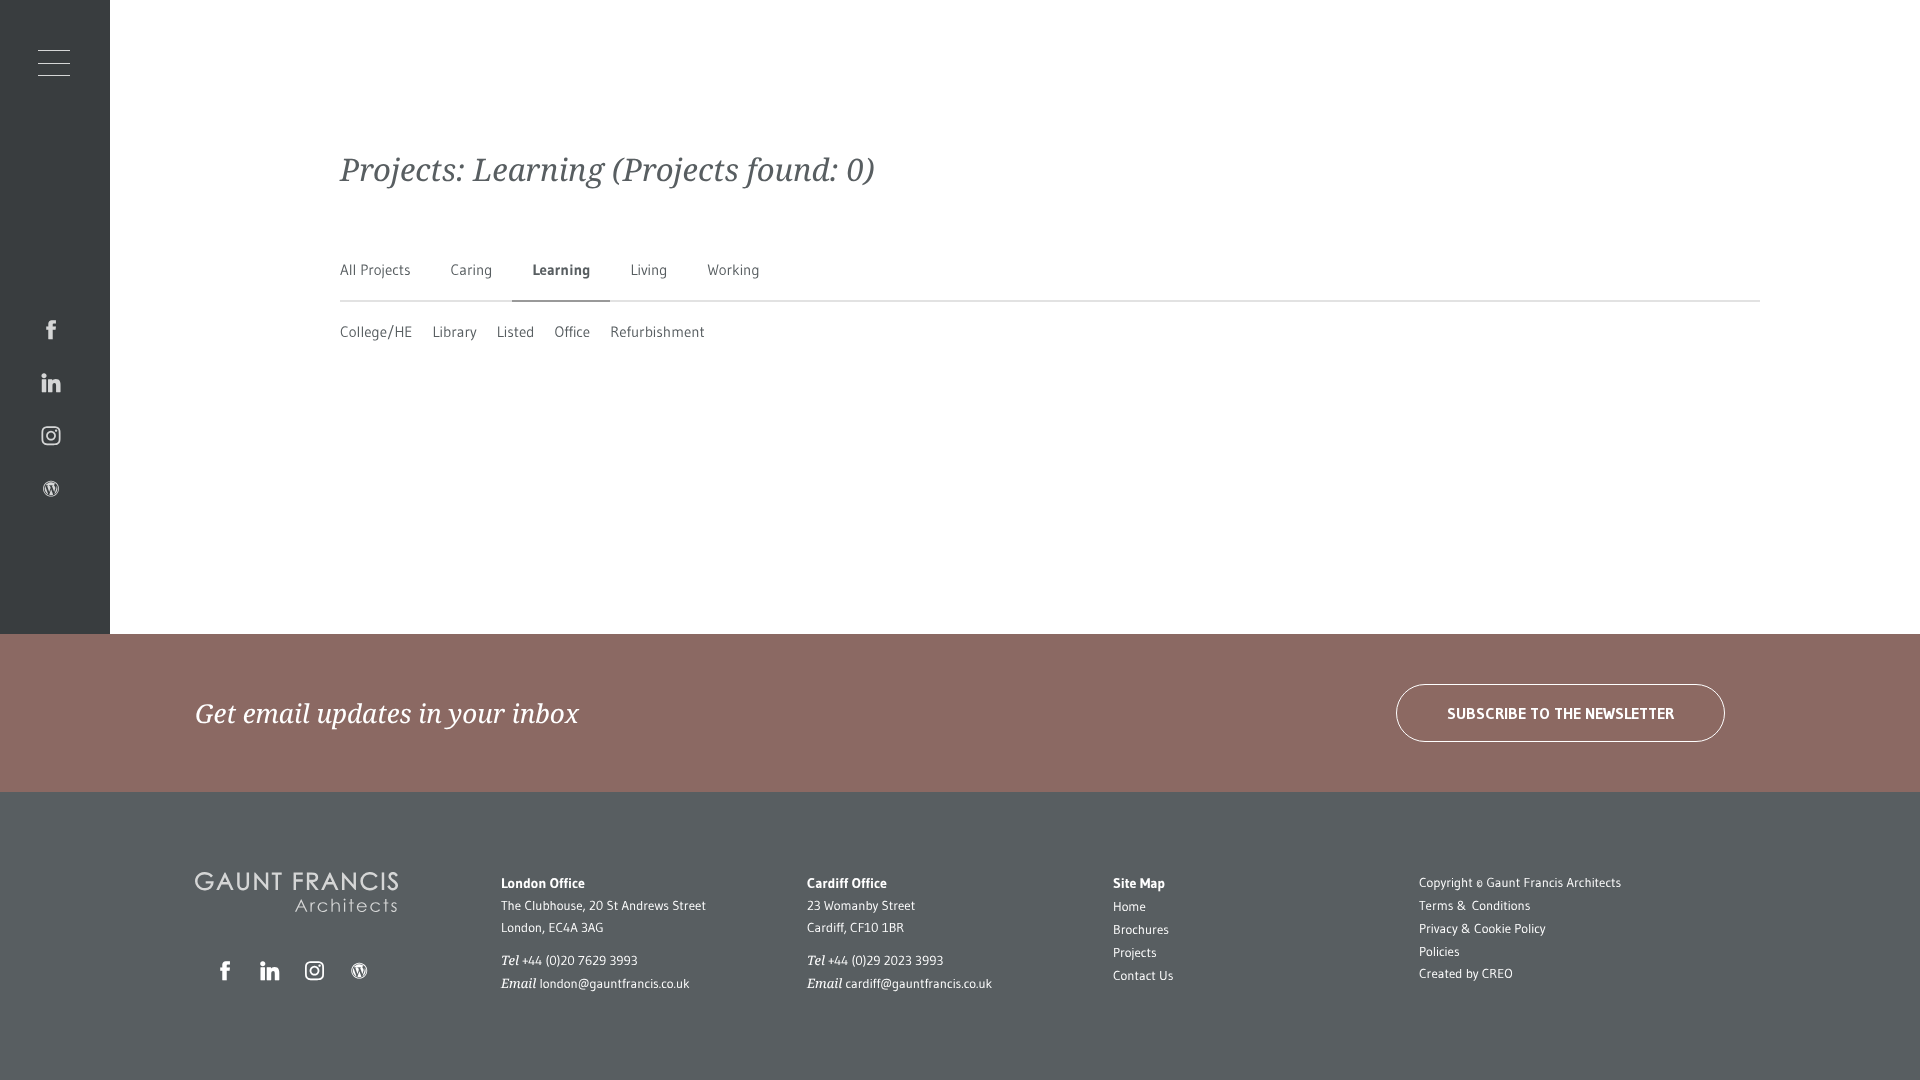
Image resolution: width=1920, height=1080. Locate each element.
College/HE (376, 331)
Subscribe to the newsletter (1560, 713)
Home (1129, 907)
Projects (1135, 953)
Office (572, 331)
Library (455, 331)
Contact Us (1143, 976)
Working (733, 269)
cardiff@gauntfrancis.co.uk (918, 984)
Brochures (1141, 930)
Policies (1439, 952)
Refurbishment (657, 331)
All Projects (375, 269)
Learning (561, 269)
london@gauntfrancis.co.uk (614, 984)
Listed (516, 331)
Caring (472, 269)
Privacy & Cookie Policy (1482, 929)
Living (648, 269)
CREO (1497, 974)
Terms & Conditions (1474, 906)
